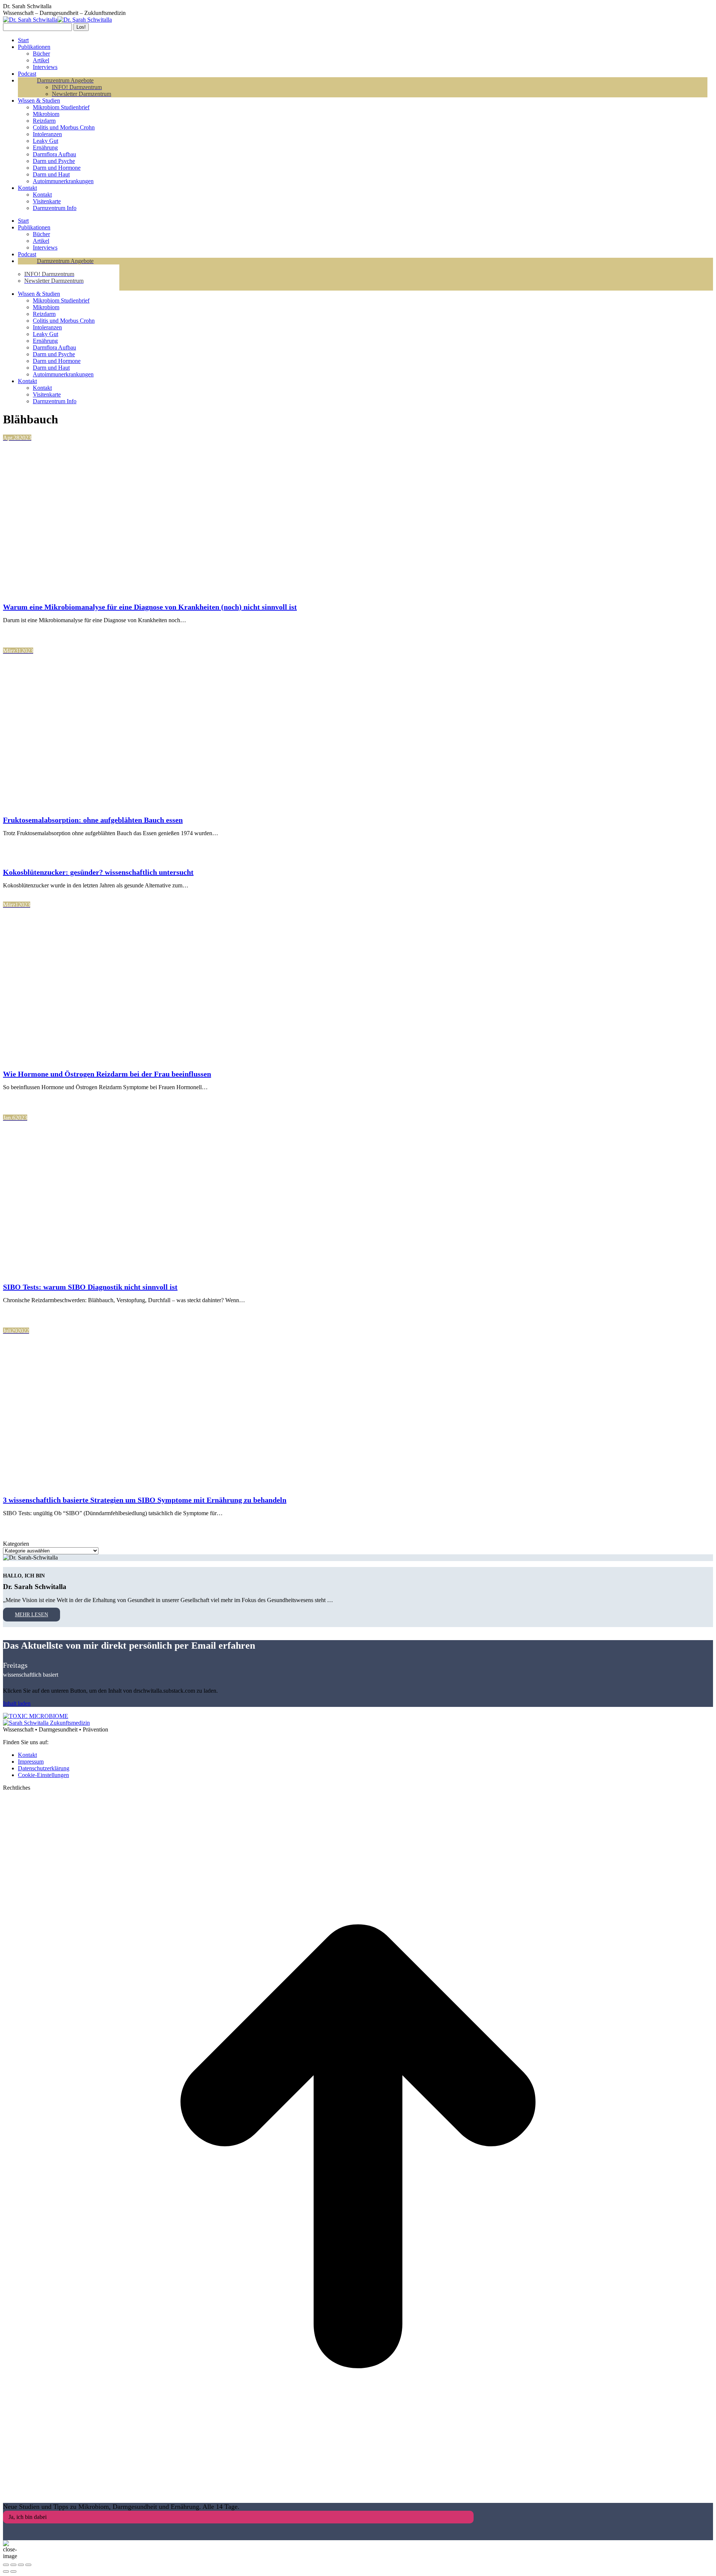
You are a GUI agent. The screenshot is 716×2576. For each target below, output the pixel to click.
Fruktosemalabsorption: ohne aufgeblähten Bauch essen (93, 820)
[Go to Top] (358, 2499)
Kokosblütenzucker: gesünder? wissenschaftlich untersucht (98, 872)
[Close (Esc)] (6, 2565)
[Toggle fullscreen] (21, 2565)
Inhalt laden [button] (17, 1703)
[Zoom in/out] (28, 2565)
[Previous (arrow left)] (6, 2572)
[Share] (13, 2565)
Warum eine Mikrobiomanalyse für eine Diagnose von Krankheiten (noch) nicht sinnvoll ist (150, 607)
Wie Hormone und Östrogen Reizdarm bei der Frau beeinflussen (107, 1074)
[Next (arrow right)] (13, 2572)
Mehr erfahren (37, 633)
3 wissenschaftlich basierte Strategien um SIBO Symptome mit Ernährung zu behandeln (145, 1500)
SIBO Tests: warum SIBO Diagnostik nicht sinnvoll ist (90, 1287)
